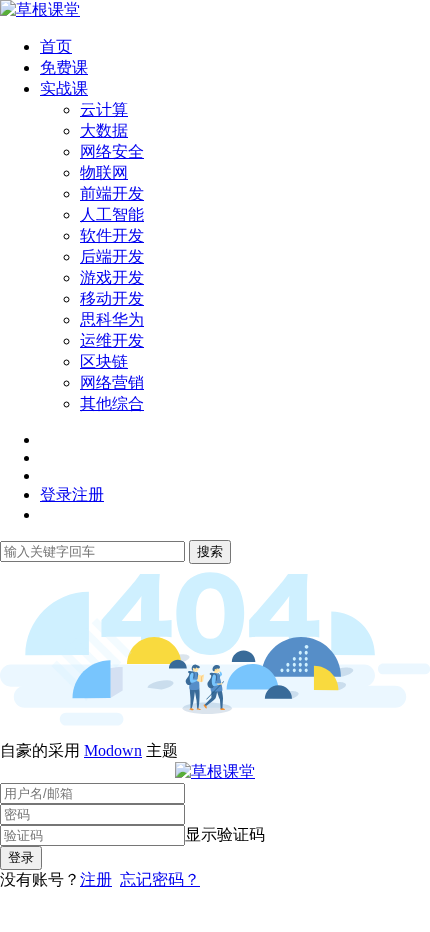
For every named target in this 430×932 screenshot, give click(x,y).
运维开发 (112, 340)
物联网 (104, 172)
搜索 (210, 551)
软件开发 (112, 235)
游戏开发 (112, 277)
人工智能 (112, 214)
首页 (56, 46)
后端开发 (112, 256)
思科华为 (112, 319)
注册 (96, 879)
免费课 (64, 67)
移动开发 (112, 298)
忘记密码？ (160, 879)
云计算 (104, 109)
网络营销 (112, 382)
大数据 (104, 130)
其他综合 (112, 403)
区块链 (104, 361)
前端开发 (112, 193)
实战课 (64, 88)
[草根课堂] (40, 9)
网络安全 (112, 151)
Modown (113, 750)
